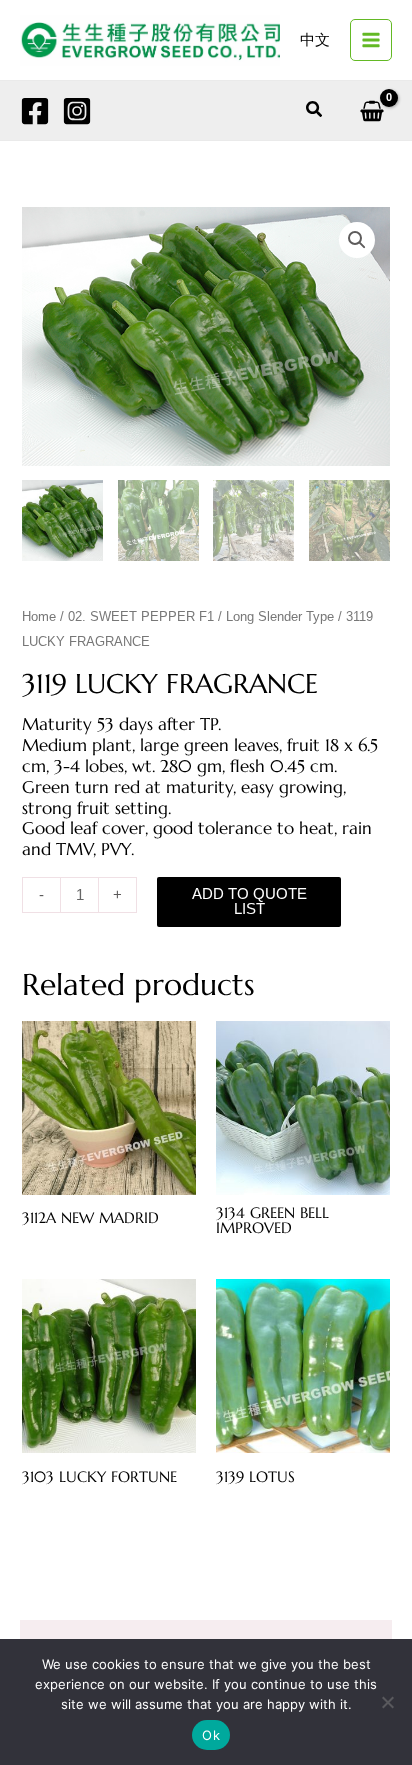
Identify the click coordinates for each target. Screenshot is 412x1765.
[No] (387, 1702)
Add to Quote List (249, 901)
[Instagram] (77, 111)
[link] (315, 40)
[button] (315, 110)
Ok (211, 1735)
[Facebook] (35, 111)
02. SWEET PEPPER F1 (141, 616)
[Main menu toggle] (371, 40)
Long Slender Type (280, 616)
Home (39, 616)
